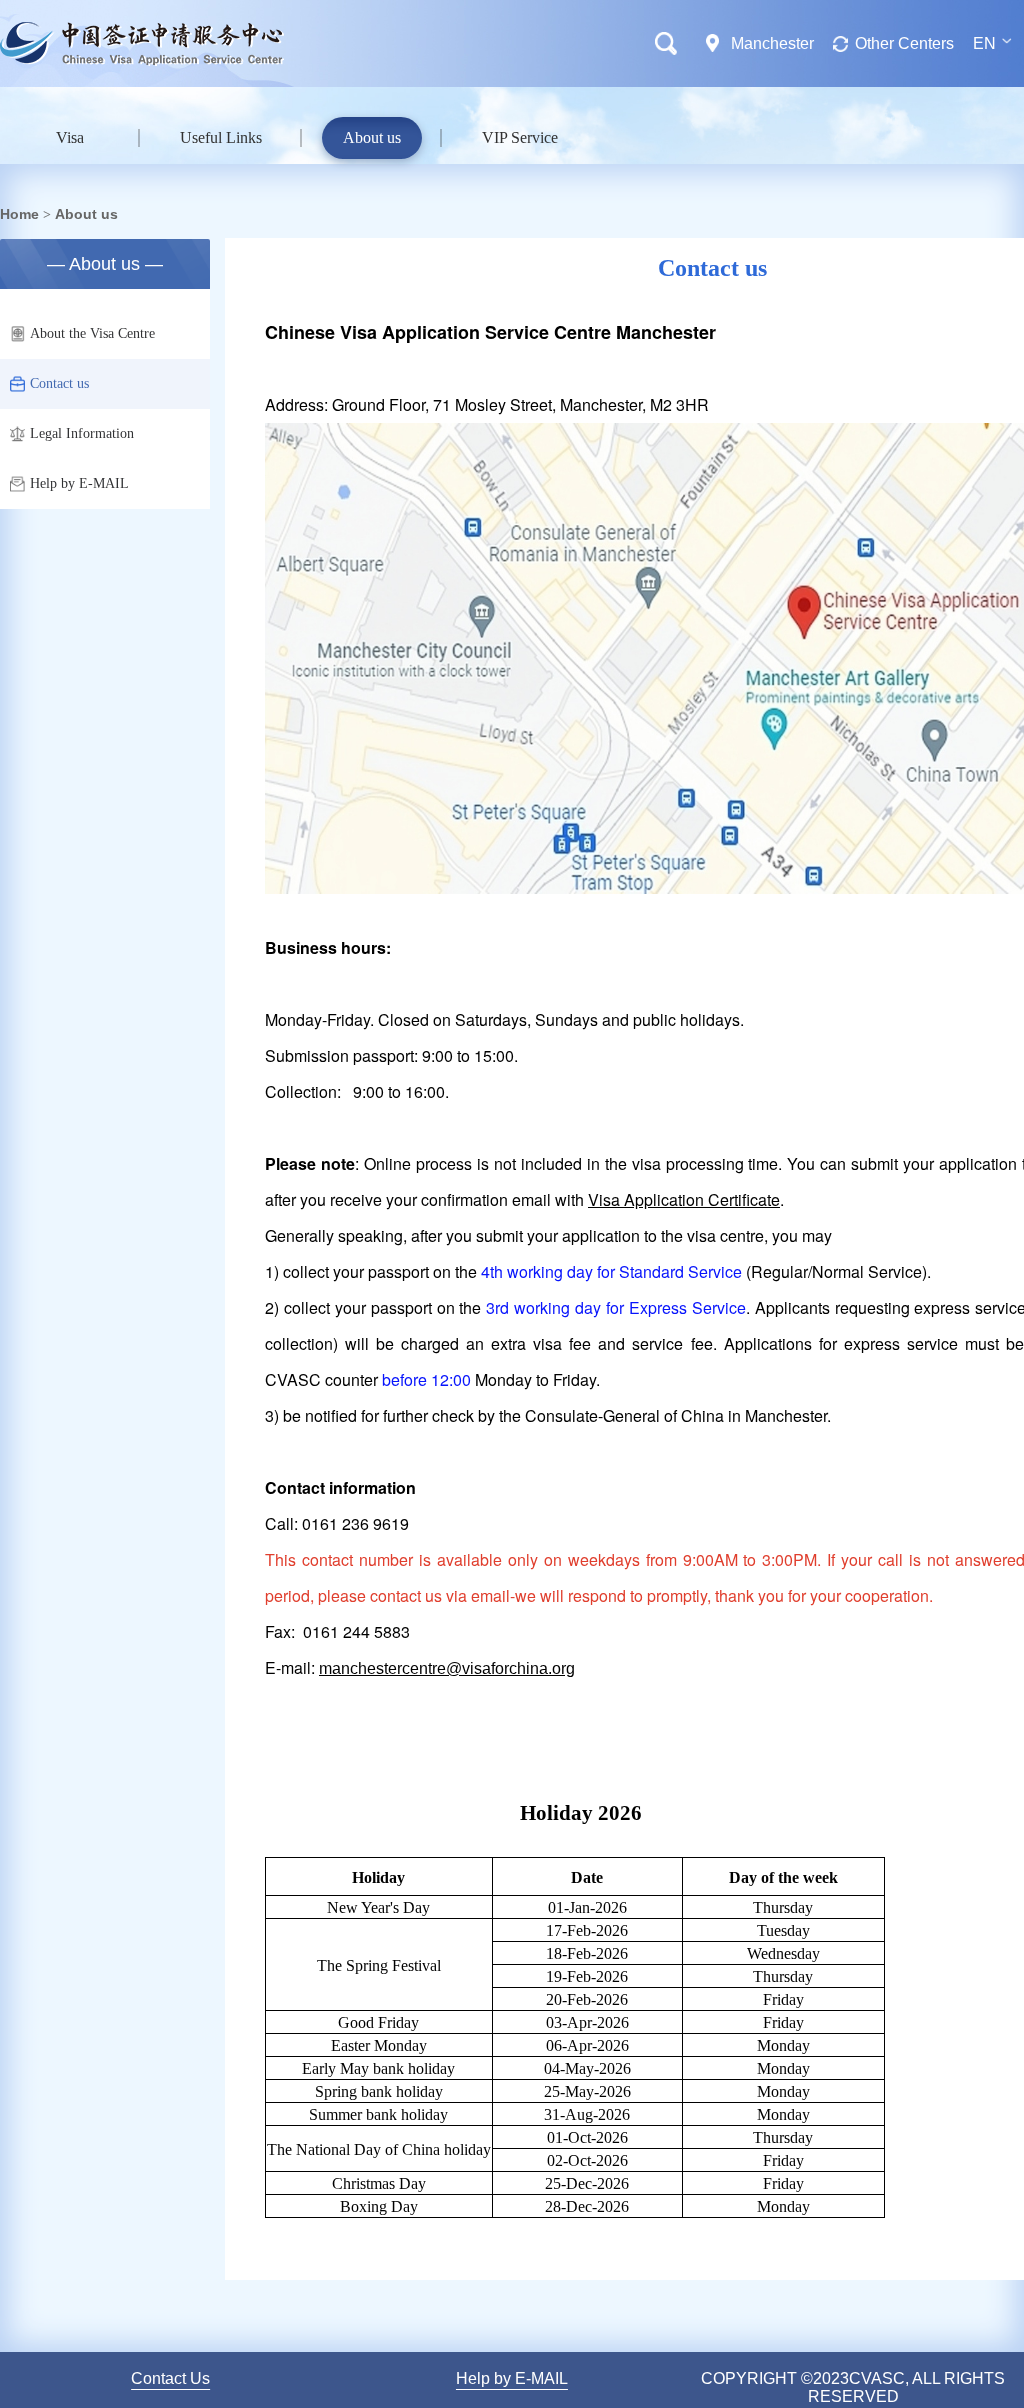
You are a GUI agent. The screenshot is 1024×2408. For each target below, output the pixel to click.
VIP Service (520, 137)
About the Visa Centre (92, 333)
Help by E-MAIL (79, 483)
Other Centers (904, 43)
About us (372, 137)
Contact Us (170, 2378)
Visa (70, 137)
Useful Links (221, 137)
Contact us (59, 383)
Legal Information (82, 433)
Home (19, 214)
